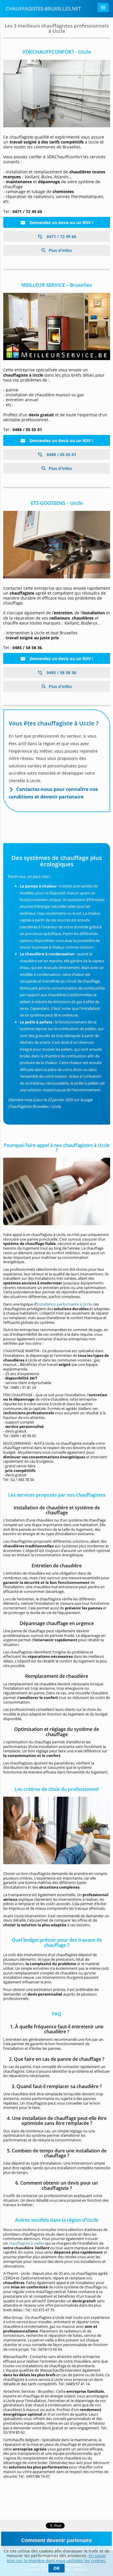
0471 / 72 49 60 (61, 236)
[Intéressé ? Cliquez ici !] (57, 327)
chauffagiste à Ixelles (27, 2243)
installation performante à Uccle (64, 1304)
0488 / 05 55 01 (61, 454)
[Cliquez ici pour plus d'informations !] (57, 545)
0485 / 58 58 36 (61, 672)
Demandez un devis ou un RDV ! (61, 223)
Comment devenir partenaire (57, 2540)
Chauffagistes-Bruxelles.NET (43, 9)
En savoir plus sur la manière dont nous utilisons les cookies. (57, 2558)
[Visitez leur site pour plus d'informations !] (57, 94)
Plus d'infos (60, 250)
